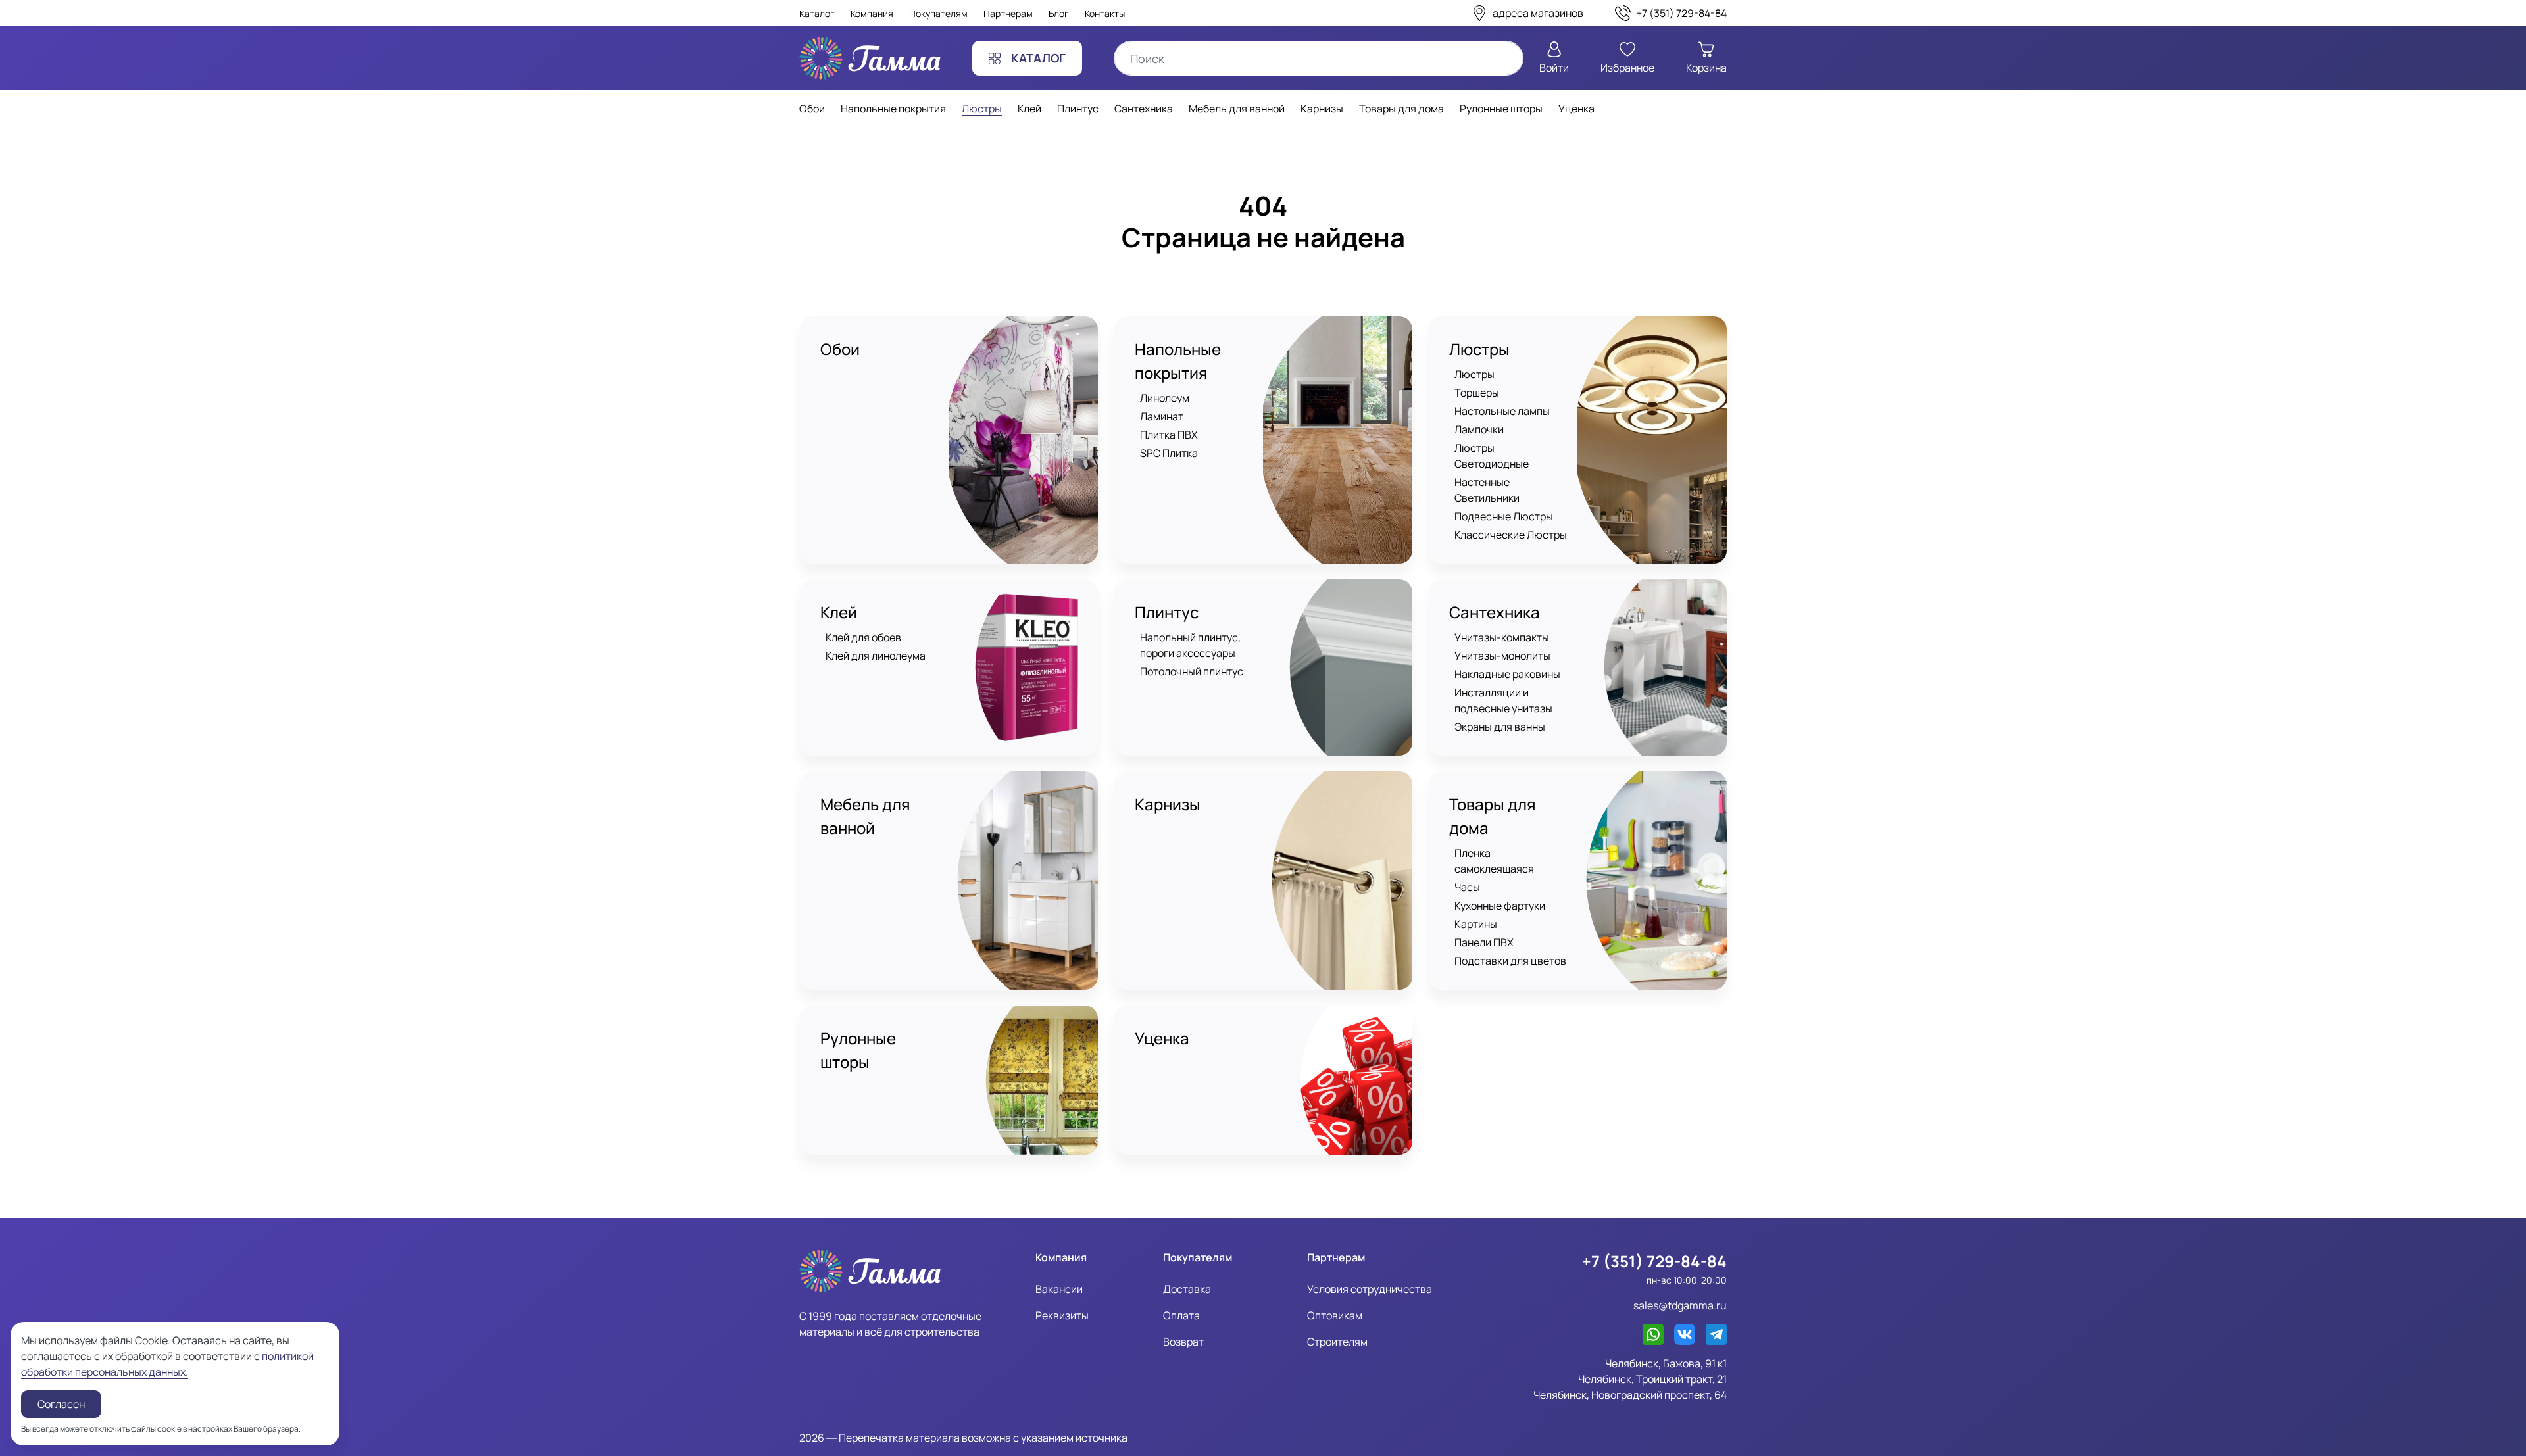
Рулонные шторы (858, 1050)
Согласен (61, 1404)
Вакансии (1059, 1289)
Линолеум (1165, 398)
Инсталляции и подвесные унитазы (1503, 700)
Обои (840, 349)
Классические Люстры (1511, 535)
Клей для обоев (863, 637)
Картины (1476, 924)
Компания (872, 13)
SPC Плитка (1169, 453)
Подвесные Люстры (1504, 516)
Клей (839, 612)
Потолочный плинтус (1192, 671)
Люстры (1479, 349)
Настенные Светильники (1487, 490)
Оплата (1181, 1315)
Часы (1467, 887)
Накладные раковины (1507, 674)
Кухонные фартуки (1500, 906)
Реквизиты (1062, 1315)
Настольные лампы (1502, 411)
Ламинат (1162, 416)
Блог (1059, 13)
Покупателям (938, 13)
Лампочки (1479, 429)
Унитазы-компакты (1502, 637)
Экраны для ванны (1500, 727)
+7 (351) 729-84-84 (1654, 1261)
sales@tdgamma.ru (1680, 1305)
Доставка (1187, 1289)
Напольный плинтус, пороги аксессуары (1190, 645)
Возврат (1183, 1342)
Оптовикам (1335, 1315)
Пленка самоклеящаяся (1494, 861)
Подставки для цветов (1510, 961)
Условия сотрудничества (1370, 1289)
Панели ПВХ (1484, 942)
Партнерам (1008, 13)
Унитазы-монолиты (1502, 656)
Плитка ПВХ (1169, 435)
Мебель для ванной (865, 816)
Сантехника (1495, 612)
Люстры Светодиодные (1492, 456)
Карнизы (1168, 804)
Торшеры (1477, 393)
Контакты (1105, 13)
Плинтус (1167, 612)
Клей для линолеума (876, 656)
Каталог (817, 13)
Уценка (1162, 1038)
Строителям (1337, 1342)
